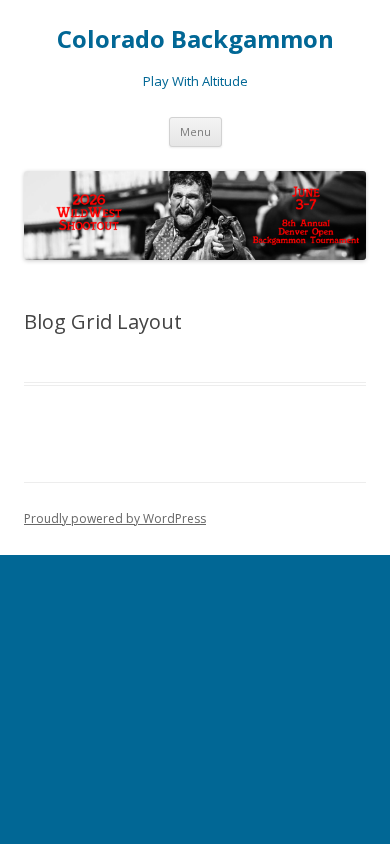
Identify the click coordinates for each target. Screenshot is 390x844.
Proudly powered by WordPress (115, 518)
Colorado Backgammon (195, 39)
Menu (195, 131)
